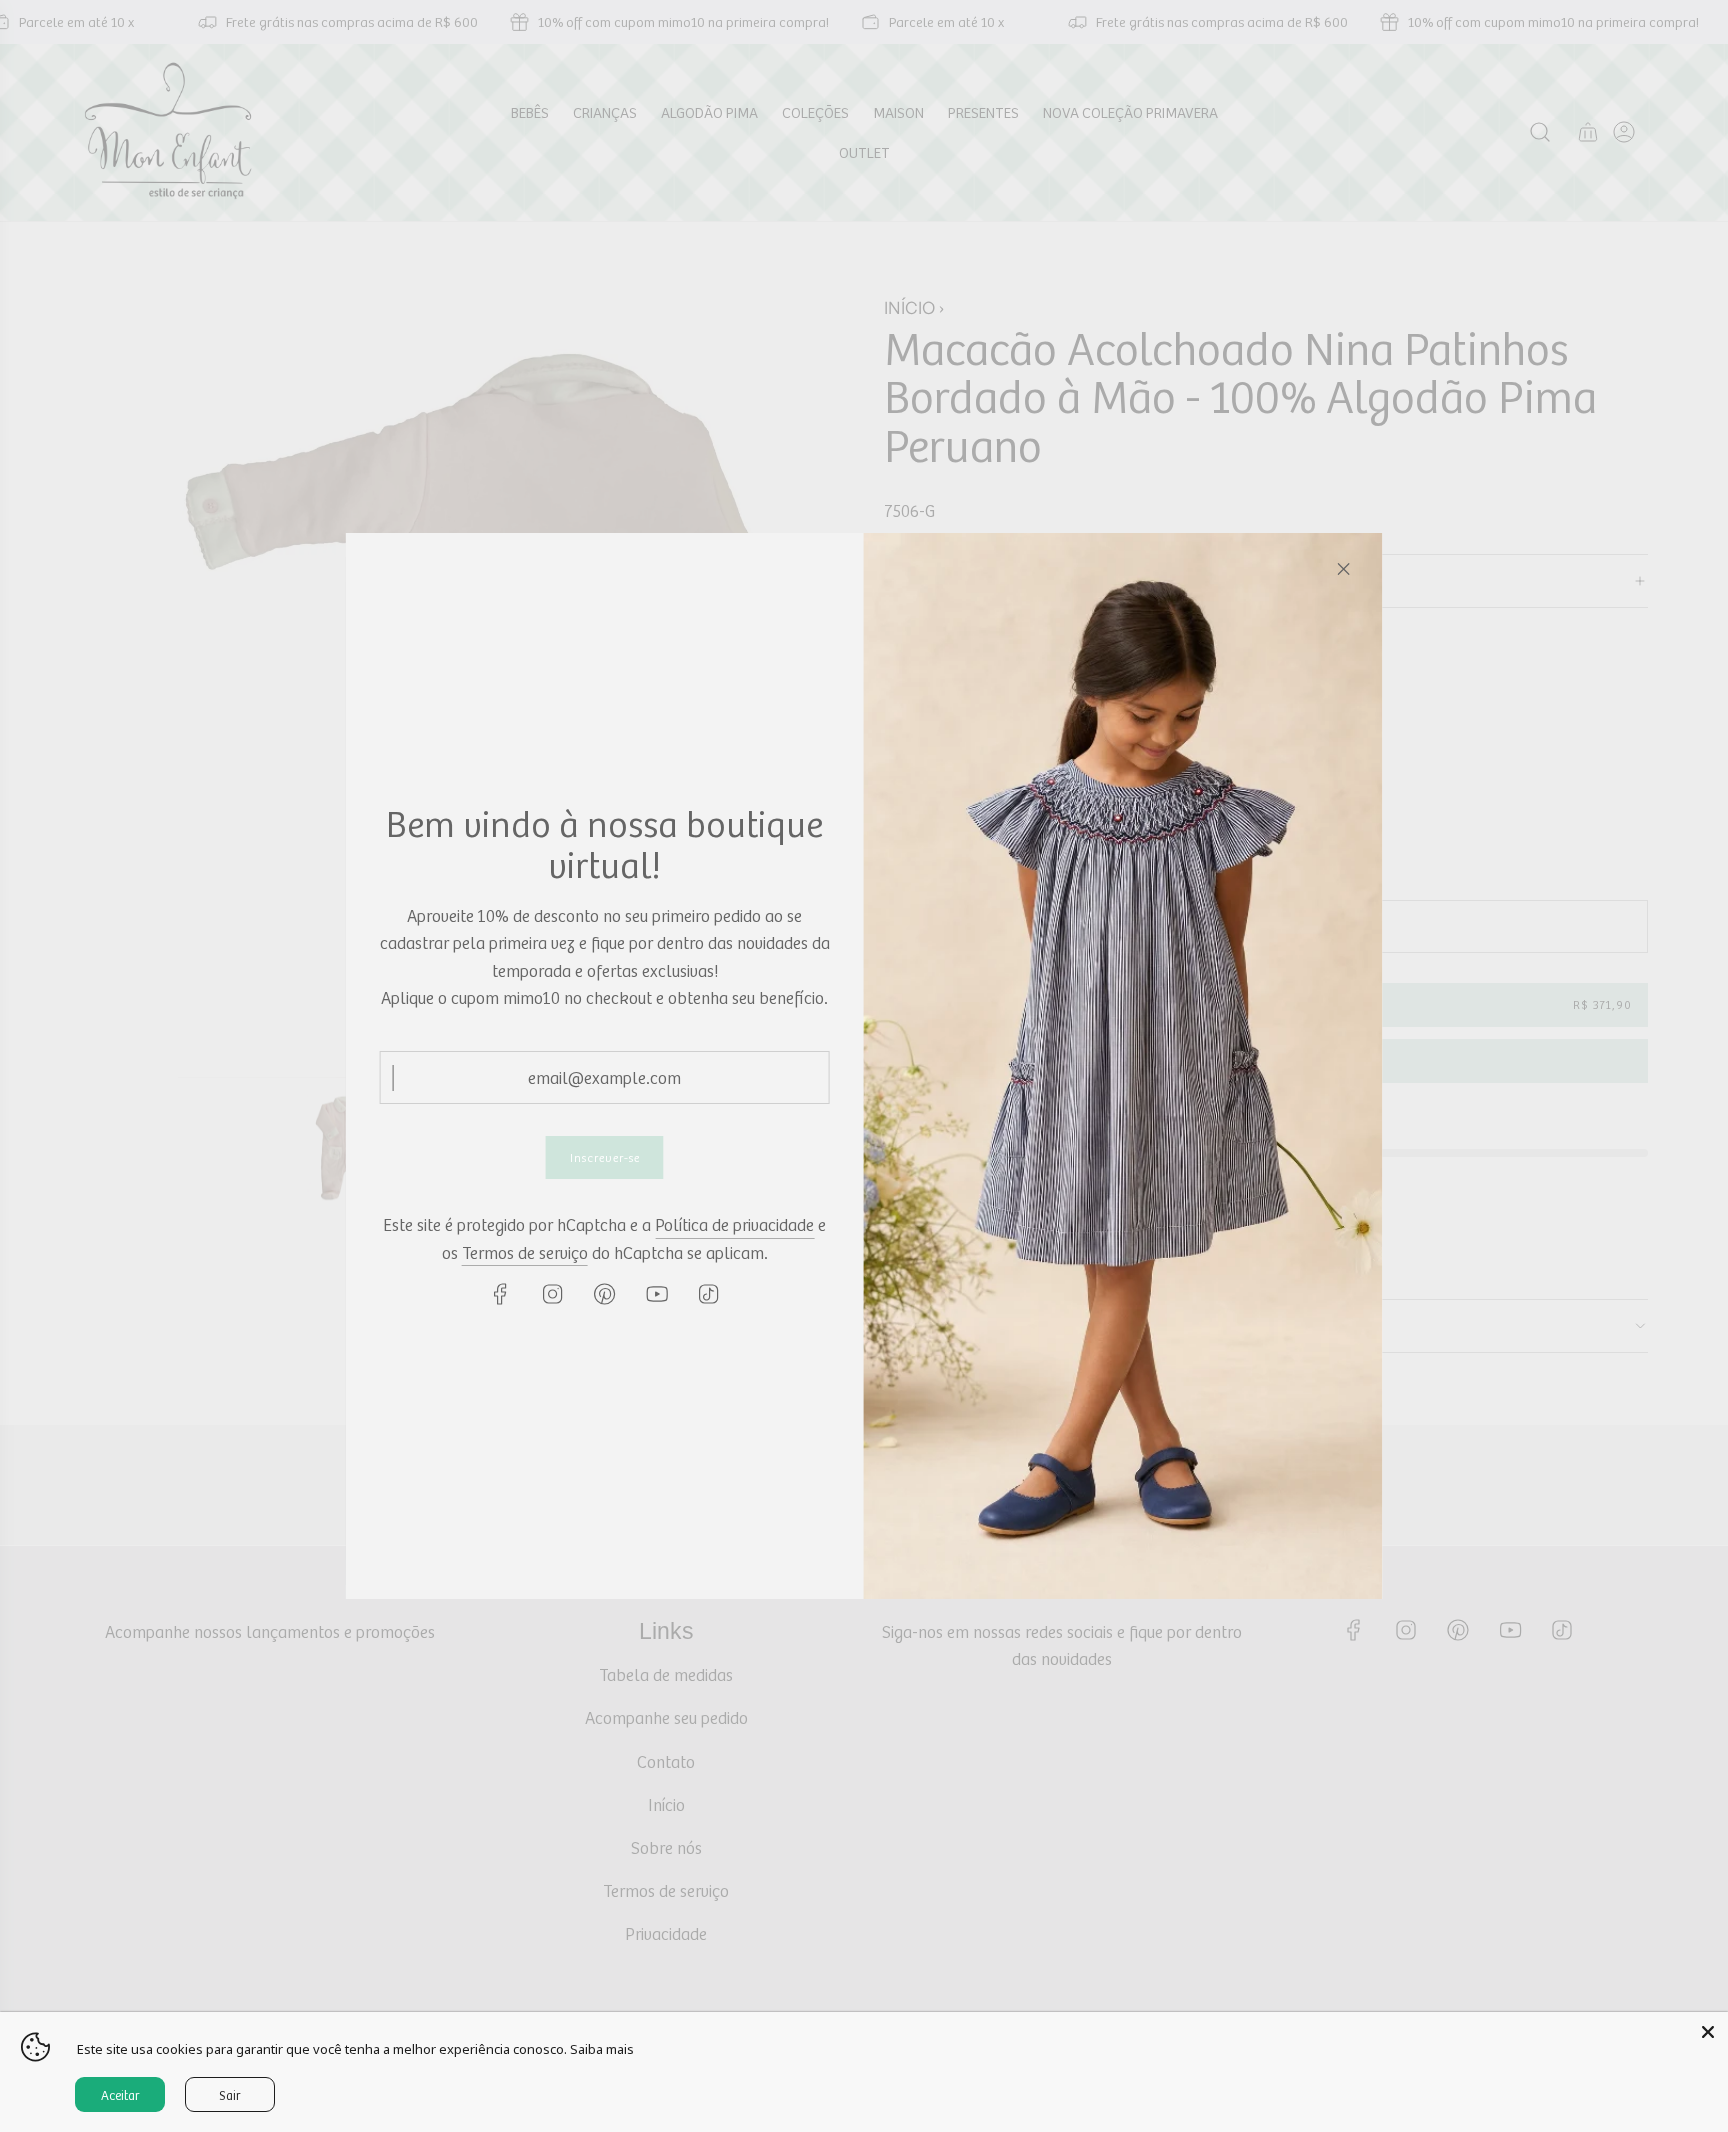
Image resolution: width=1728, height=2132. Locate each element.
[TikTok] (709, 1294)
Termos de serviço (525, 1252)
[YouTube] (657, 1294)
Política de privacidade (734, 1224)
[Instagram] (553, 1294)
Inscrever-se (605, 1157)
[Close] (1343, 569)
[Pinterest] (605, 1294)
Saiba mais (602, 2049)
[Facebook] (501, 1294)
